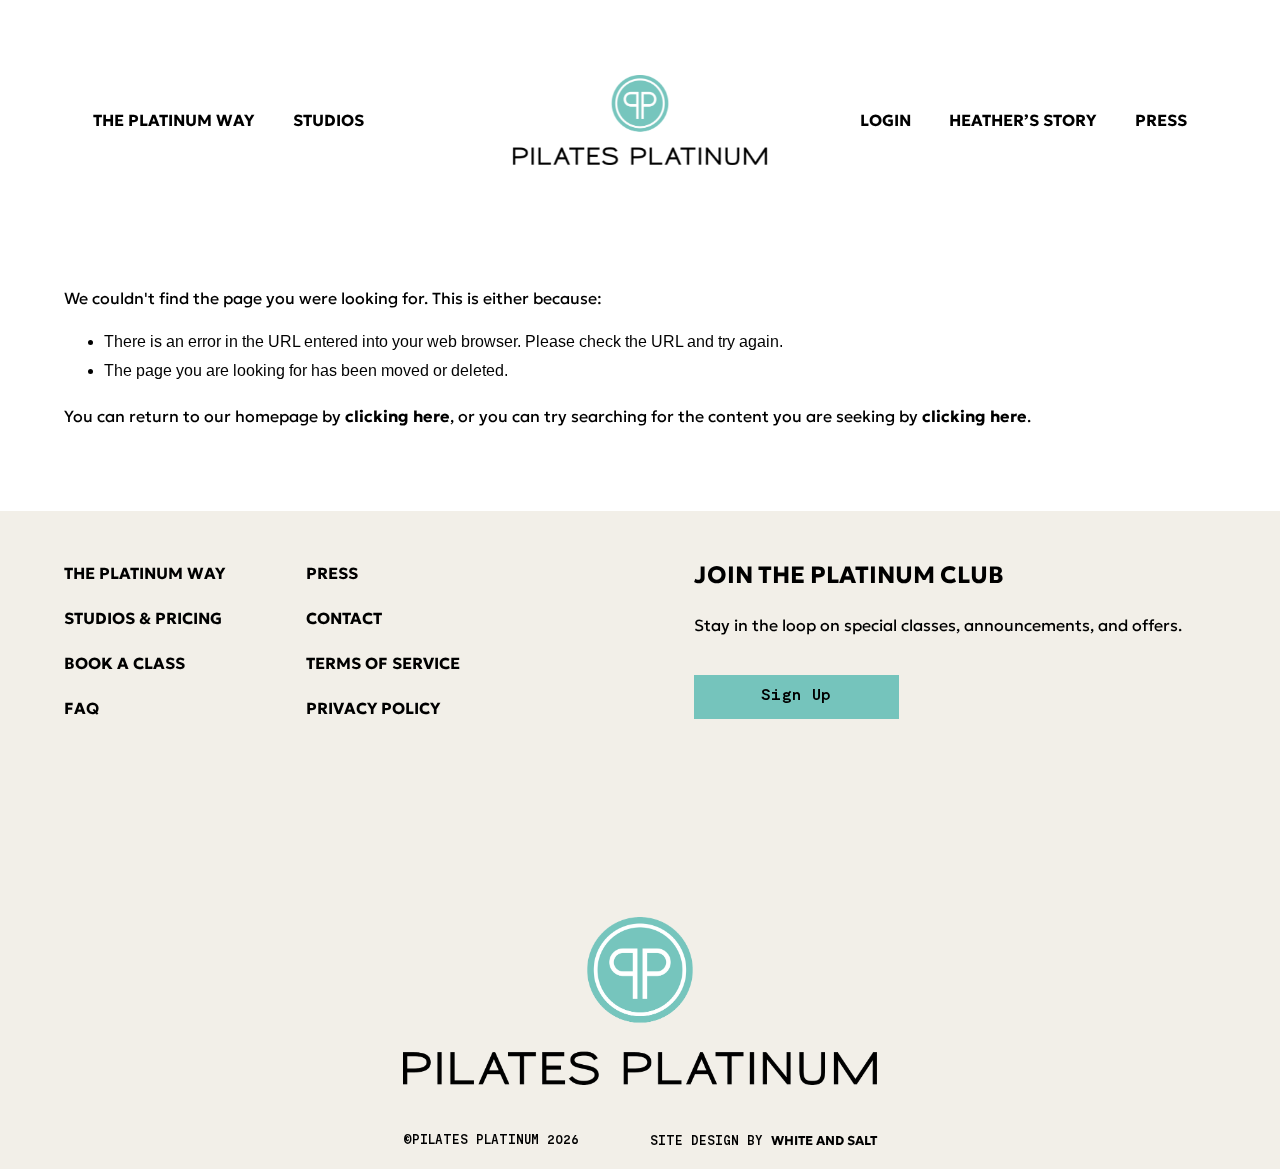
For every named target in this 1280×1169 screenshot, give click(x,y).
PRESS (1161, 120)
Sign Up (796, 696)
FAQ (81, 708)
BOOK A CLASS (124, 663)
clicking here (397, 416)
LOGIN (885, 120)
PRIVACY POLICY (373, 708)
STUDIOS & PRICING (143, 618)
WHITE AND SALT (824, 1141)
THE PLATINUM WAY (173, 120)
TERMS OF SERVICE (383, 663)
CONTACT (344, 618)
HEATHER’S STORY (1022, 120)
